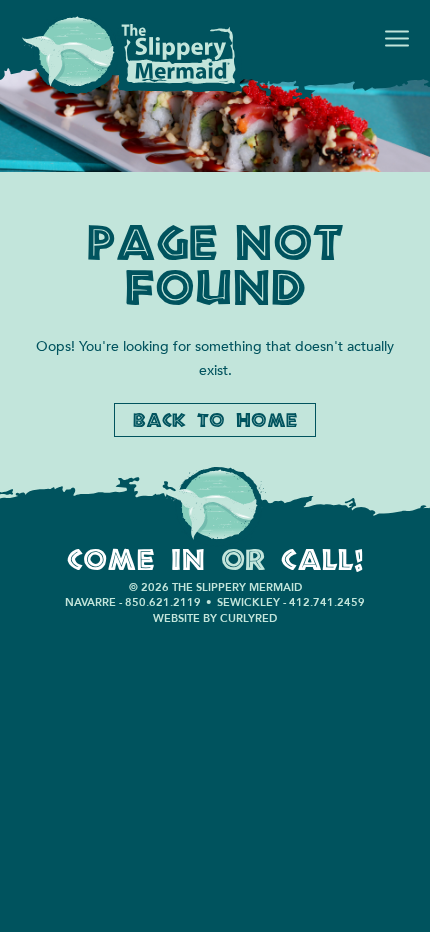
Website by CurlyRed (215, 618)
